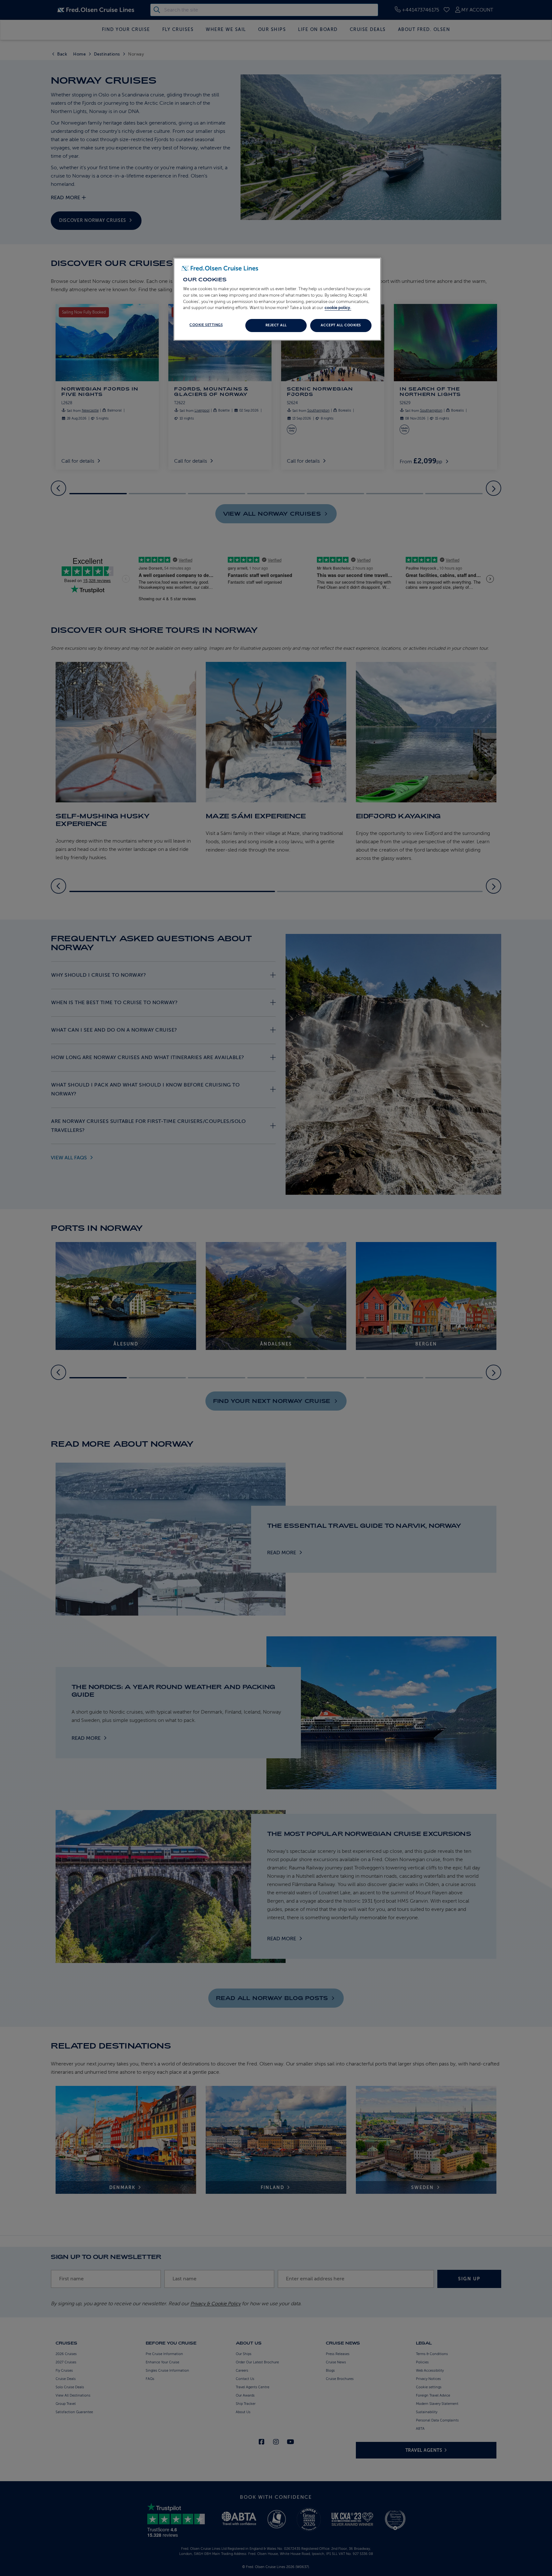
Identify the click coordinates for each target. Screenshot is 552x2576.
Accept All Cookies (341, 325)
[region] (277, 299)
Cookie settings (206, 325)
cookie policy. (338, 308)
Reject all (276, 325)
